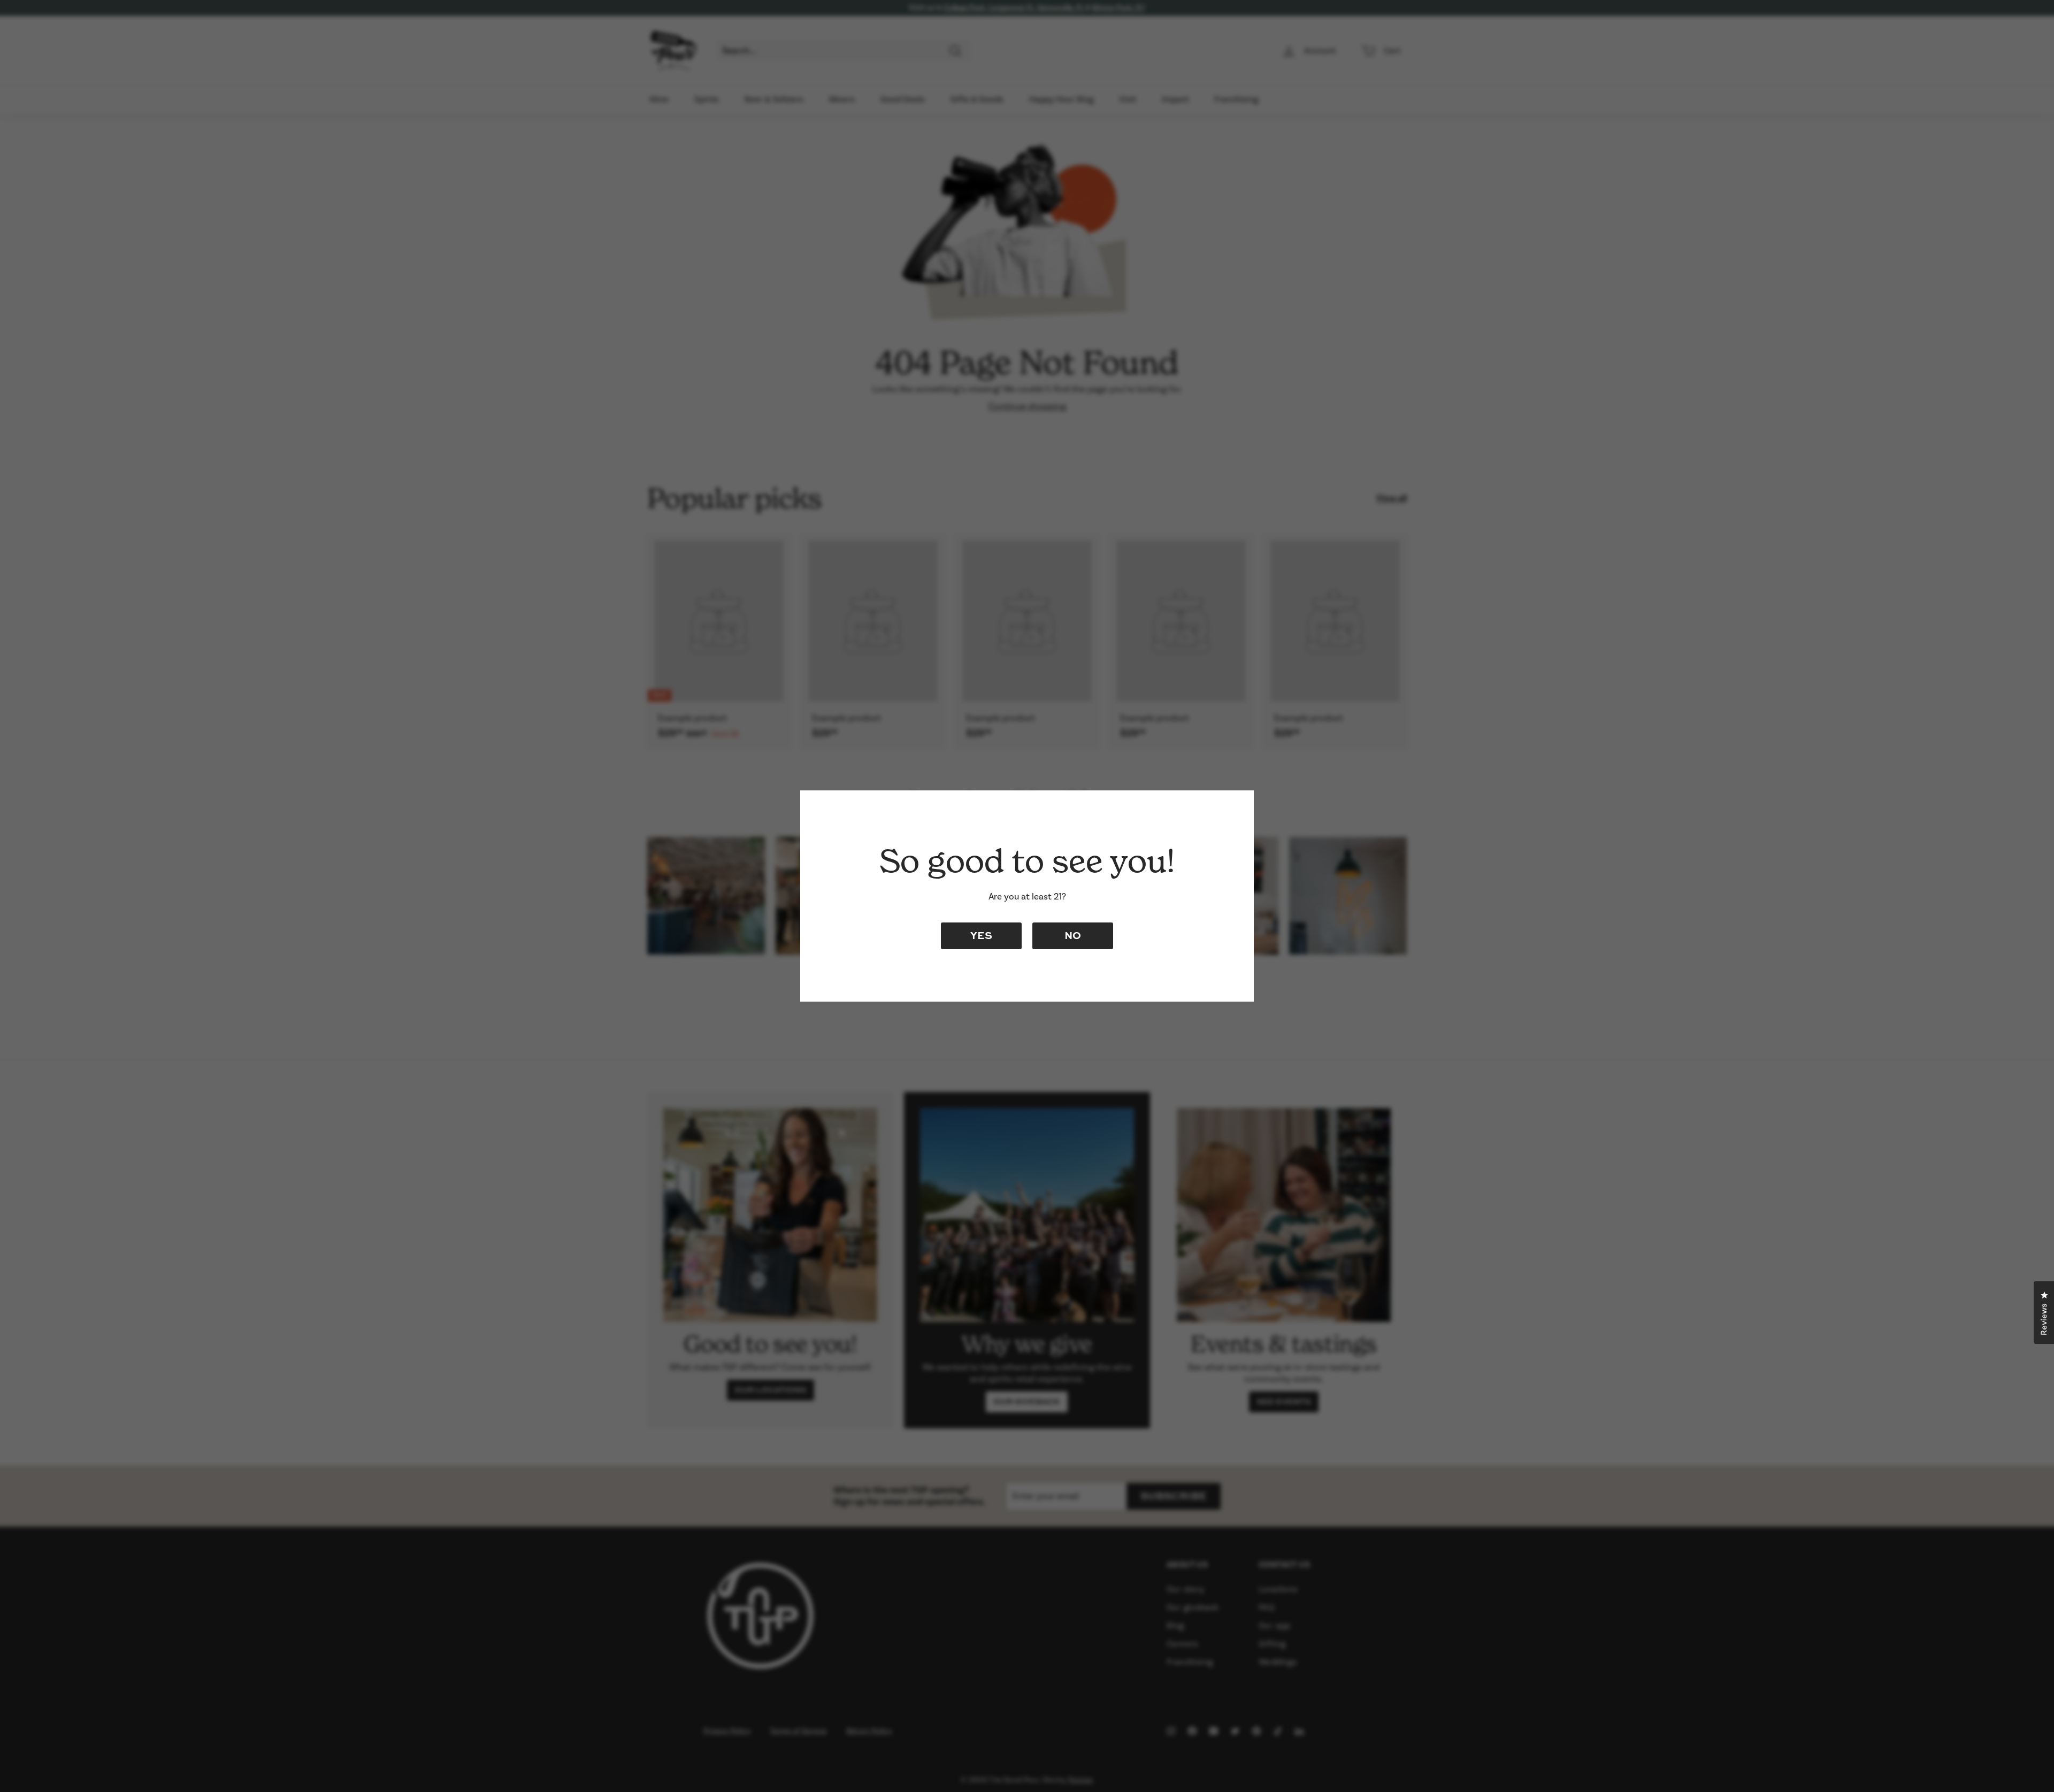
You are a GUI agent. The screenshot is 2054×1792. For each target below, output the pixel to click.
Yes (981, 935)
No (1073, 935)
